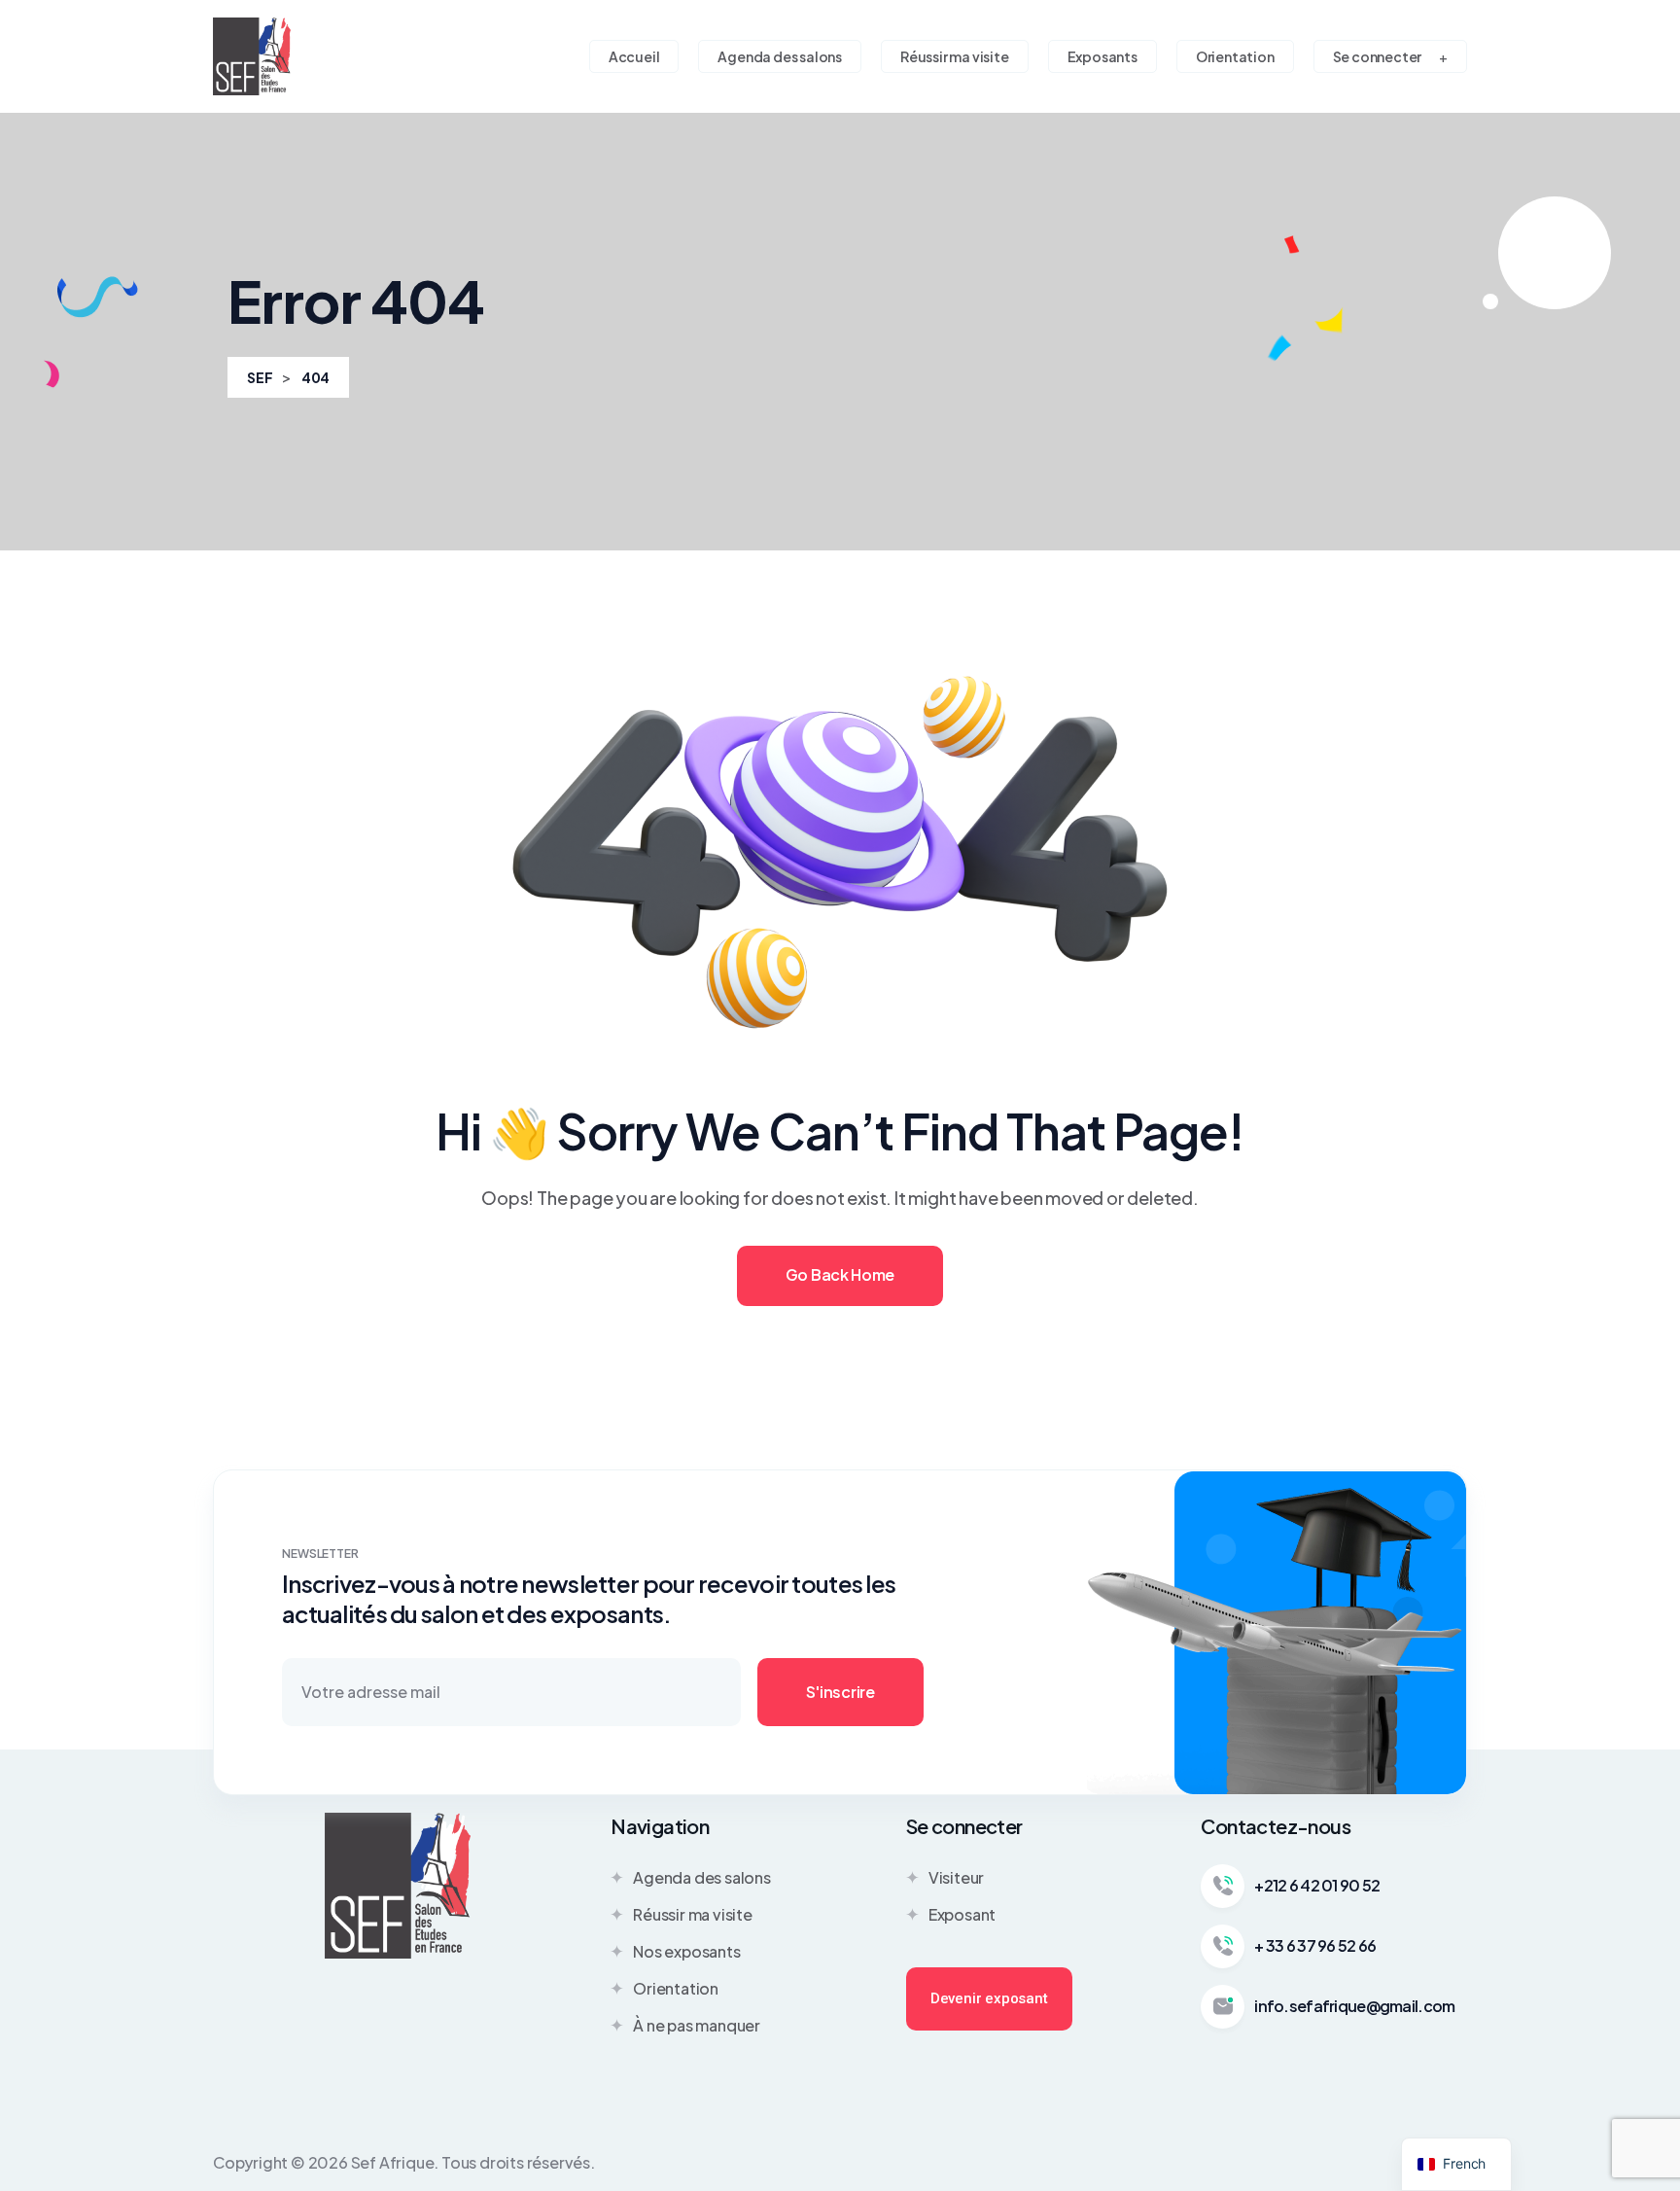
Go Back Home (840, 1274)
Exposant (962, 1914)
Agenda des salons (702, 1877)
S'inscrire (840, 1692)
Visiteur (956, 1877)
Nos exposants (686, 1951)
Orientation (676, 1988)
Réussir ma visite (693, 1914)
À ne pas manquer (697, 2025)
